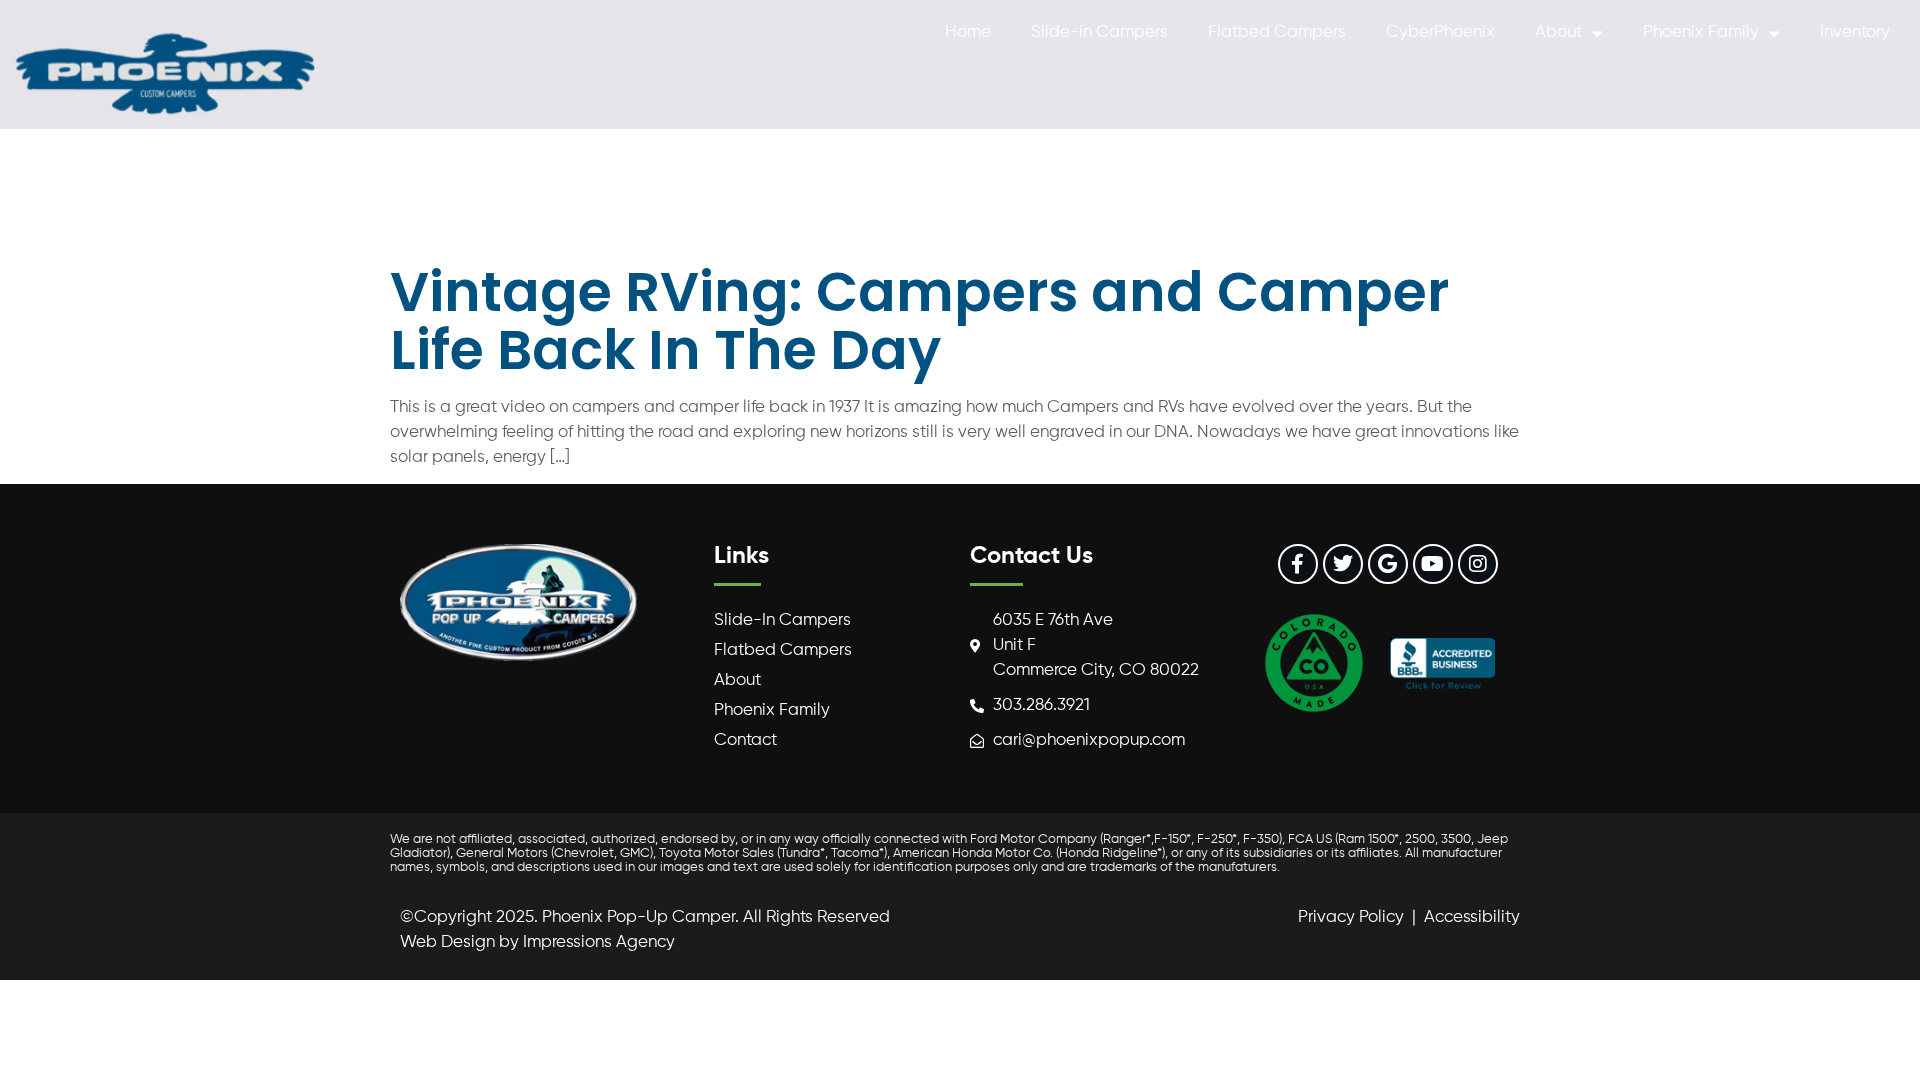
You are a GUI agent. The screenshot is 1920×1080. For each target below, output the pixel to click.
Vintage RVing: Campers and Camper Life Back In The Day (919, 320)
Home (968, 32)
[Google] (1388, 564)
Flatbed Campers (1277, 32)
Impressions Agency (599, 942)
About (1558, 32)
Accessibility (1472, 917)
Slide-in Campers (1099, 32)
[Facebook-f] (1298, 564)
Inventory (1855, 32)
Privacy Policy (1351, 917)
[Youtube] (1433, 564)
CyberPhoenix (1440, 32)
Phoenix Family (1701, 32)
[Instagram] (1478, 564)
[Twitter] (1343, 564)
